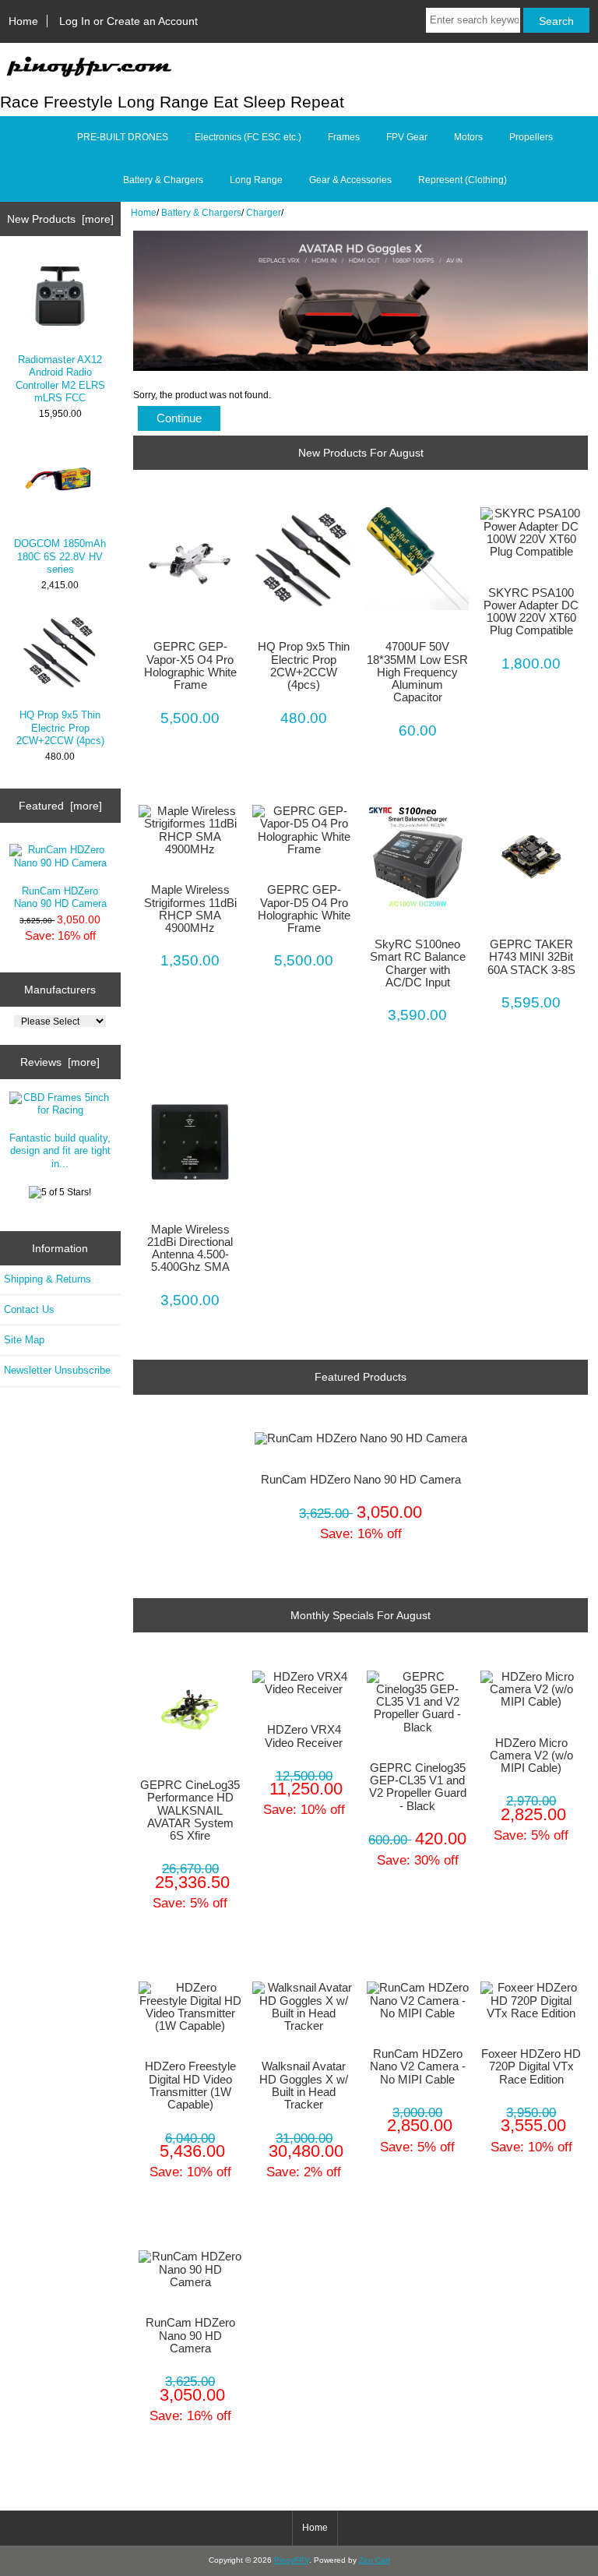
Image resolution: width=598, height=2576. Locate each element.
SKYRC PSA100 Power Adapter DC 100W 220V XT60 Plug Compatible (531, 612)
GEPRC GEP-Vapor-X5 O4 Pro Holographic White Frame (190, 666)
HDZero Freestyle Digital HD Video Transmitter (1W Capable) (190, 2086)
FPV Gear (407, 137)
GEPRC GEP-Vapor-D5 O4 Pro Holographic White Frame (304, 909)
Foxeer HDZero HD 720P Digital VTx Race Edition (531, 2066)
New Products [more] (60, 219)
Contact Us (29, 1309)
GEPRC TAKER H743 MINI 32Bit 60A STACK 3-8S (531, 957)
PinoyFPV (292, 2560)
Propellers (531, 137)
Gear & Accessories (350, 180)
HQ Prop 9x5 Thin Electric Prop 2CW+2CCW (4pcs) (60, 727)
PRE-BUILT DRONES (123, 137)
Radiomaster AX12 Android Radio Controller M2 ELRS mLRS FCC (60, 379)
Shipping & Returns (47, 1279)
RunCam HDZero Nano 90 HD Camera (60, 897)
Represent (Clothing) (463, 180)
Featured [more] (60, 806)
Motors (468, 137)
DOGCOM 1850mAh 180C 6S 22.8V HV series (60, 556)
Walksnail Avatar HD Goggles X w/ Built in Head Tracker (304, 2086)
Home (23, 21)
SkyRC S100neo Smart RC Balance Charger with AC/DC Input (418, 963)
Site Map (24, 1340)
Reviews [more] (60, 1062)
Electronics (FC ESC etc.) (248, 137)
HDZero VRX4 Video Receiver (304, 1736)
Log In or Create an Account (128, 21)
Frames (344, 137)
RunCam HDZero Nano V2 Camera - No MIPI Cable (418, 2066)
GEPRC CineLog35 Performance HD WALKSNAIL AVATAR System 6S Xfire (190, 1810)
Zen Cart (375, 2560)
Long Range (256, 180)
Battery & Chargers (201, 212)
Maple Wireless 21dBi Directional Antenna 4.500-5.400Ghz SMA (190, 1249)
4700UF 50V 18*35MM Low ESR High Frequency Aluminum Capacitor (417, 672)
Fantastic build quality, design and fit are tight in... (60, 1150)
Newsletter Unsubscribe (57, 1370)
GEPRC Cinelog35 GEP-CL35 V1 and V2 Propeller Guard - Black (418, 1787)
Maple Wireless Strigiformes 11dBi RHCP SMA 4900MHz (190, 909)
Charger (264, 212)
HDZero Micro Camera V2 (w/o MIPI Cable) (531, 1756)
